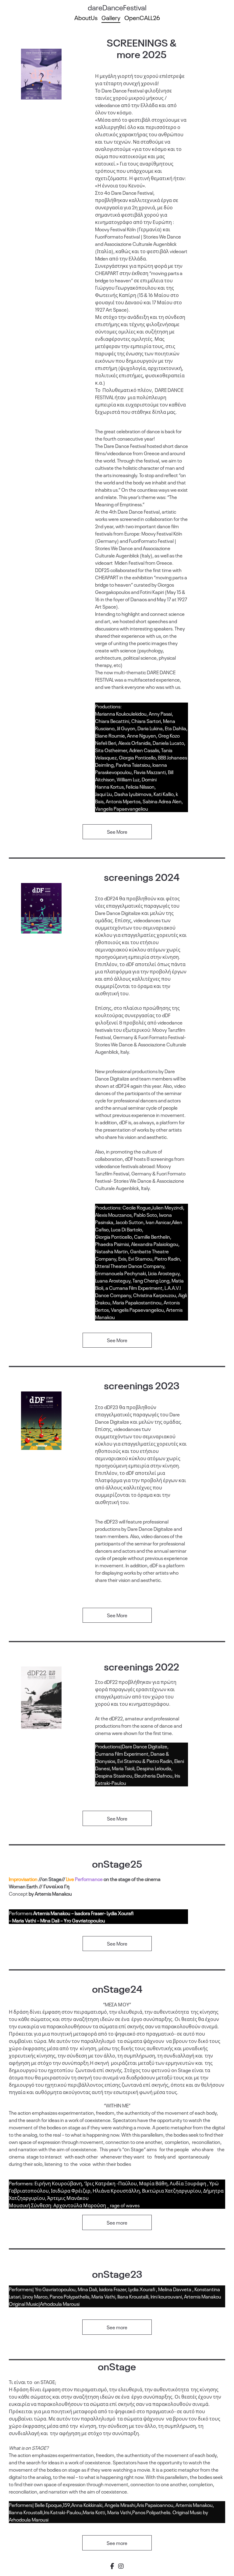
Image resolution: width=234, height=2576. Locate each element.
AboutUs (86, 17)
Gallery (111, 17)
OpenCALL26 (142, 17)
